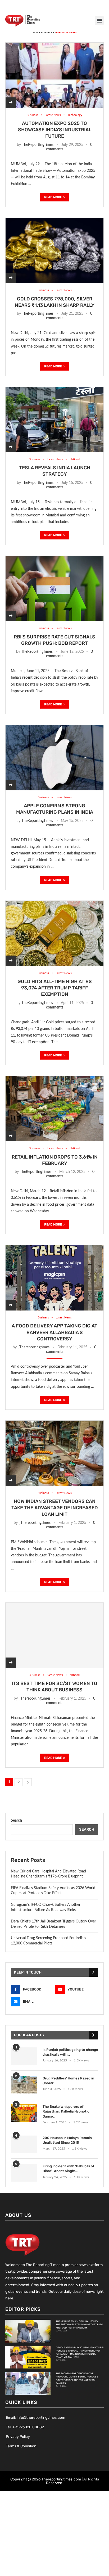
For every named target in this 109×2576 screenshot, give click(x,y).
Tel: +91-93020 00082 (25, 2427)
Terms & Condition (21, 2446)
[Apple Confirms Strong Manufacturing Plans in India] (54, 758)
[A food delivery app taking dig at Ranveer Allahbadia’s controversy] (54, 1278)
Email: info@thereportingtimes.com (35, 2418)
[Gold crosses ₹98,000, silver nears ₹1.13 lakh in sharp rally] (54, 250)
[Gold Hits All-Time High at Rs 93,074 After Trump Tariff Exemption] (54, 933)
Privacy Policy (18, 2437)
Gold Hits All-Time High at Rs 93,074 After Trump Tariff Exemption (55, 988)
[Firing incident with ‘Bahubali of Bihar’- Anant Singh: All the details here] (24, 2173)
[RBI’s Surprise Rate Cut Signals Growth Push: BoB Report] (54, 588)
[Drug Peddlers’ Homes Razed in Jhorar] (24, 2085)
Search (16, 1821)
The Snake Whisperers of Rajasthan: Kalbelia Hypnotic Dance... (66, 2111)
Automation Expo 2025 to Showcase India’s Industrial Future (55, 130)
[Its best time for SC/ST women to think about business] (54, 1635)
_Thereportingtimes (34, 1347)
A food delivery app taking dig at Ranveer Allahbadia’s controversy (54, 1332)
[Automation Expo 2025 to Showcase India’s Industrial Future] (54, 75)
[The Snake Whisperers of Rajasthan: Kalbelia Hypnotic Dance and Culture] (24, 2113)
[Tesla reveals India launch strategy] (54, 420)
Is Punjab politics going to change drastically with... (70, 2052)
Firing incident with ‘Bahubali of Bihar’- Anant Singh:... (68, 2169)
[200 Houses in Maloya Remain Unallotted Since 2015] (24, 2144)
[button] (99, 21)
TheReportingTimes (38, 145)
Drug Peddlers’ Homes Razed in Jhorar (68, 2081)
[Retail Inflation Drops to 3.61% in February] (54, 1109)
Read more (53, 197)
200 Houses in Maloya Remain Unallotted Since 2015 (67, 2140)
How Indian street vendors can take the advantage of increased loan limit (55, 1508)
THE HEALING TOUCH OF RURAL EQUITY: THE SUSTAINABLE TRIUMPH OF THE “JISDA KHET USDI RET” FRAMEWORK (80, 2325)
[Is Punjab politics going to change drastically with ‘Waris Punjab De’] (24, 2056)
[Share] (11, 103)
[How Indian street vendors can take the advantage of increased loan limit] (54, 1453)
